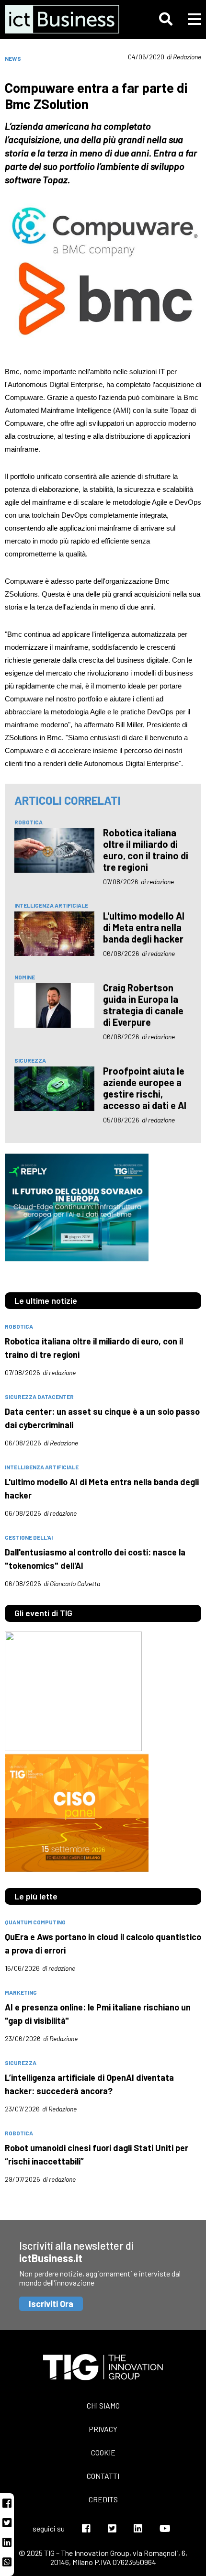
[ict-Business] (64, 19)
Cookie (103, 2452)
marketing (21, 1992)
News (13, 58)
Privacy (103, 2429)
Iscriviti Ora (51, 2304)
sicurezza (30, 1060)
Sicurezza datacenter (39, 1397)
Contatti (103, 2476)
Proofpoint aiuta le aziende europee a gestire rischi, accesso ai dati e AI (145, 1088)
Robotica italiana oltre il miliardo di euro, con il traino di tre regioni (146, 850)
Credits (103, 2499)
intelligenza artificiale (51, 905)
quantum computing (35, 1922)
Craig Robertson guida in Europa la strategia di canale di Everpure (143, 1005)
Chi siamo (103, 2405)
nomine (25, 977)
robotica (29, 822)
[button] (166, 19)
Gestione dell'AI (29, 1537)
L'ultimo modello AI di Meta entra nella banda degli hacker (144, 927)
